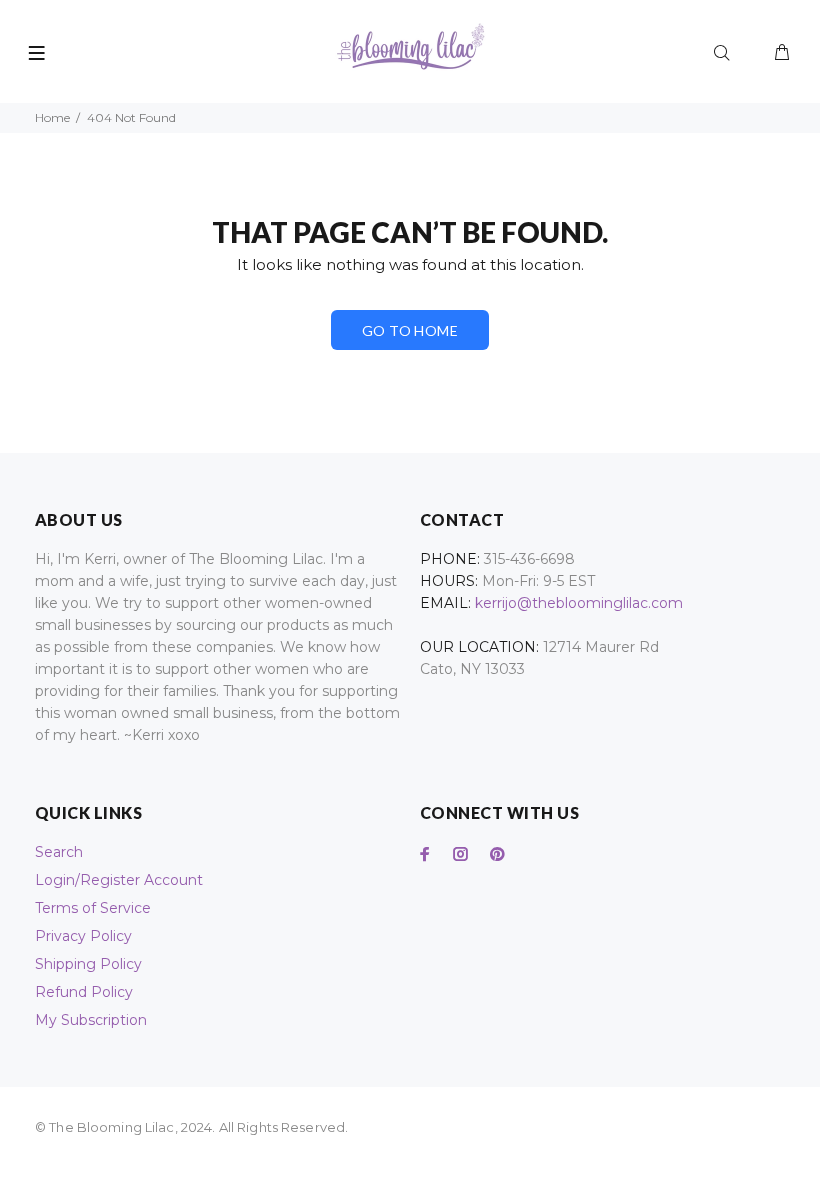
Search (59, 852)
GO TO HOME (410, 330)
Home (52, 117)
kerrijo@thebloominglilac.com (579, 603)
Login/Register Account (119, 880)
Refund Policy (84, 992)
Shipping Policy (88, 964)
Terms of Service (93, 908)
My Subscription (91, 1020)
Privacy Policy (83, 936)
